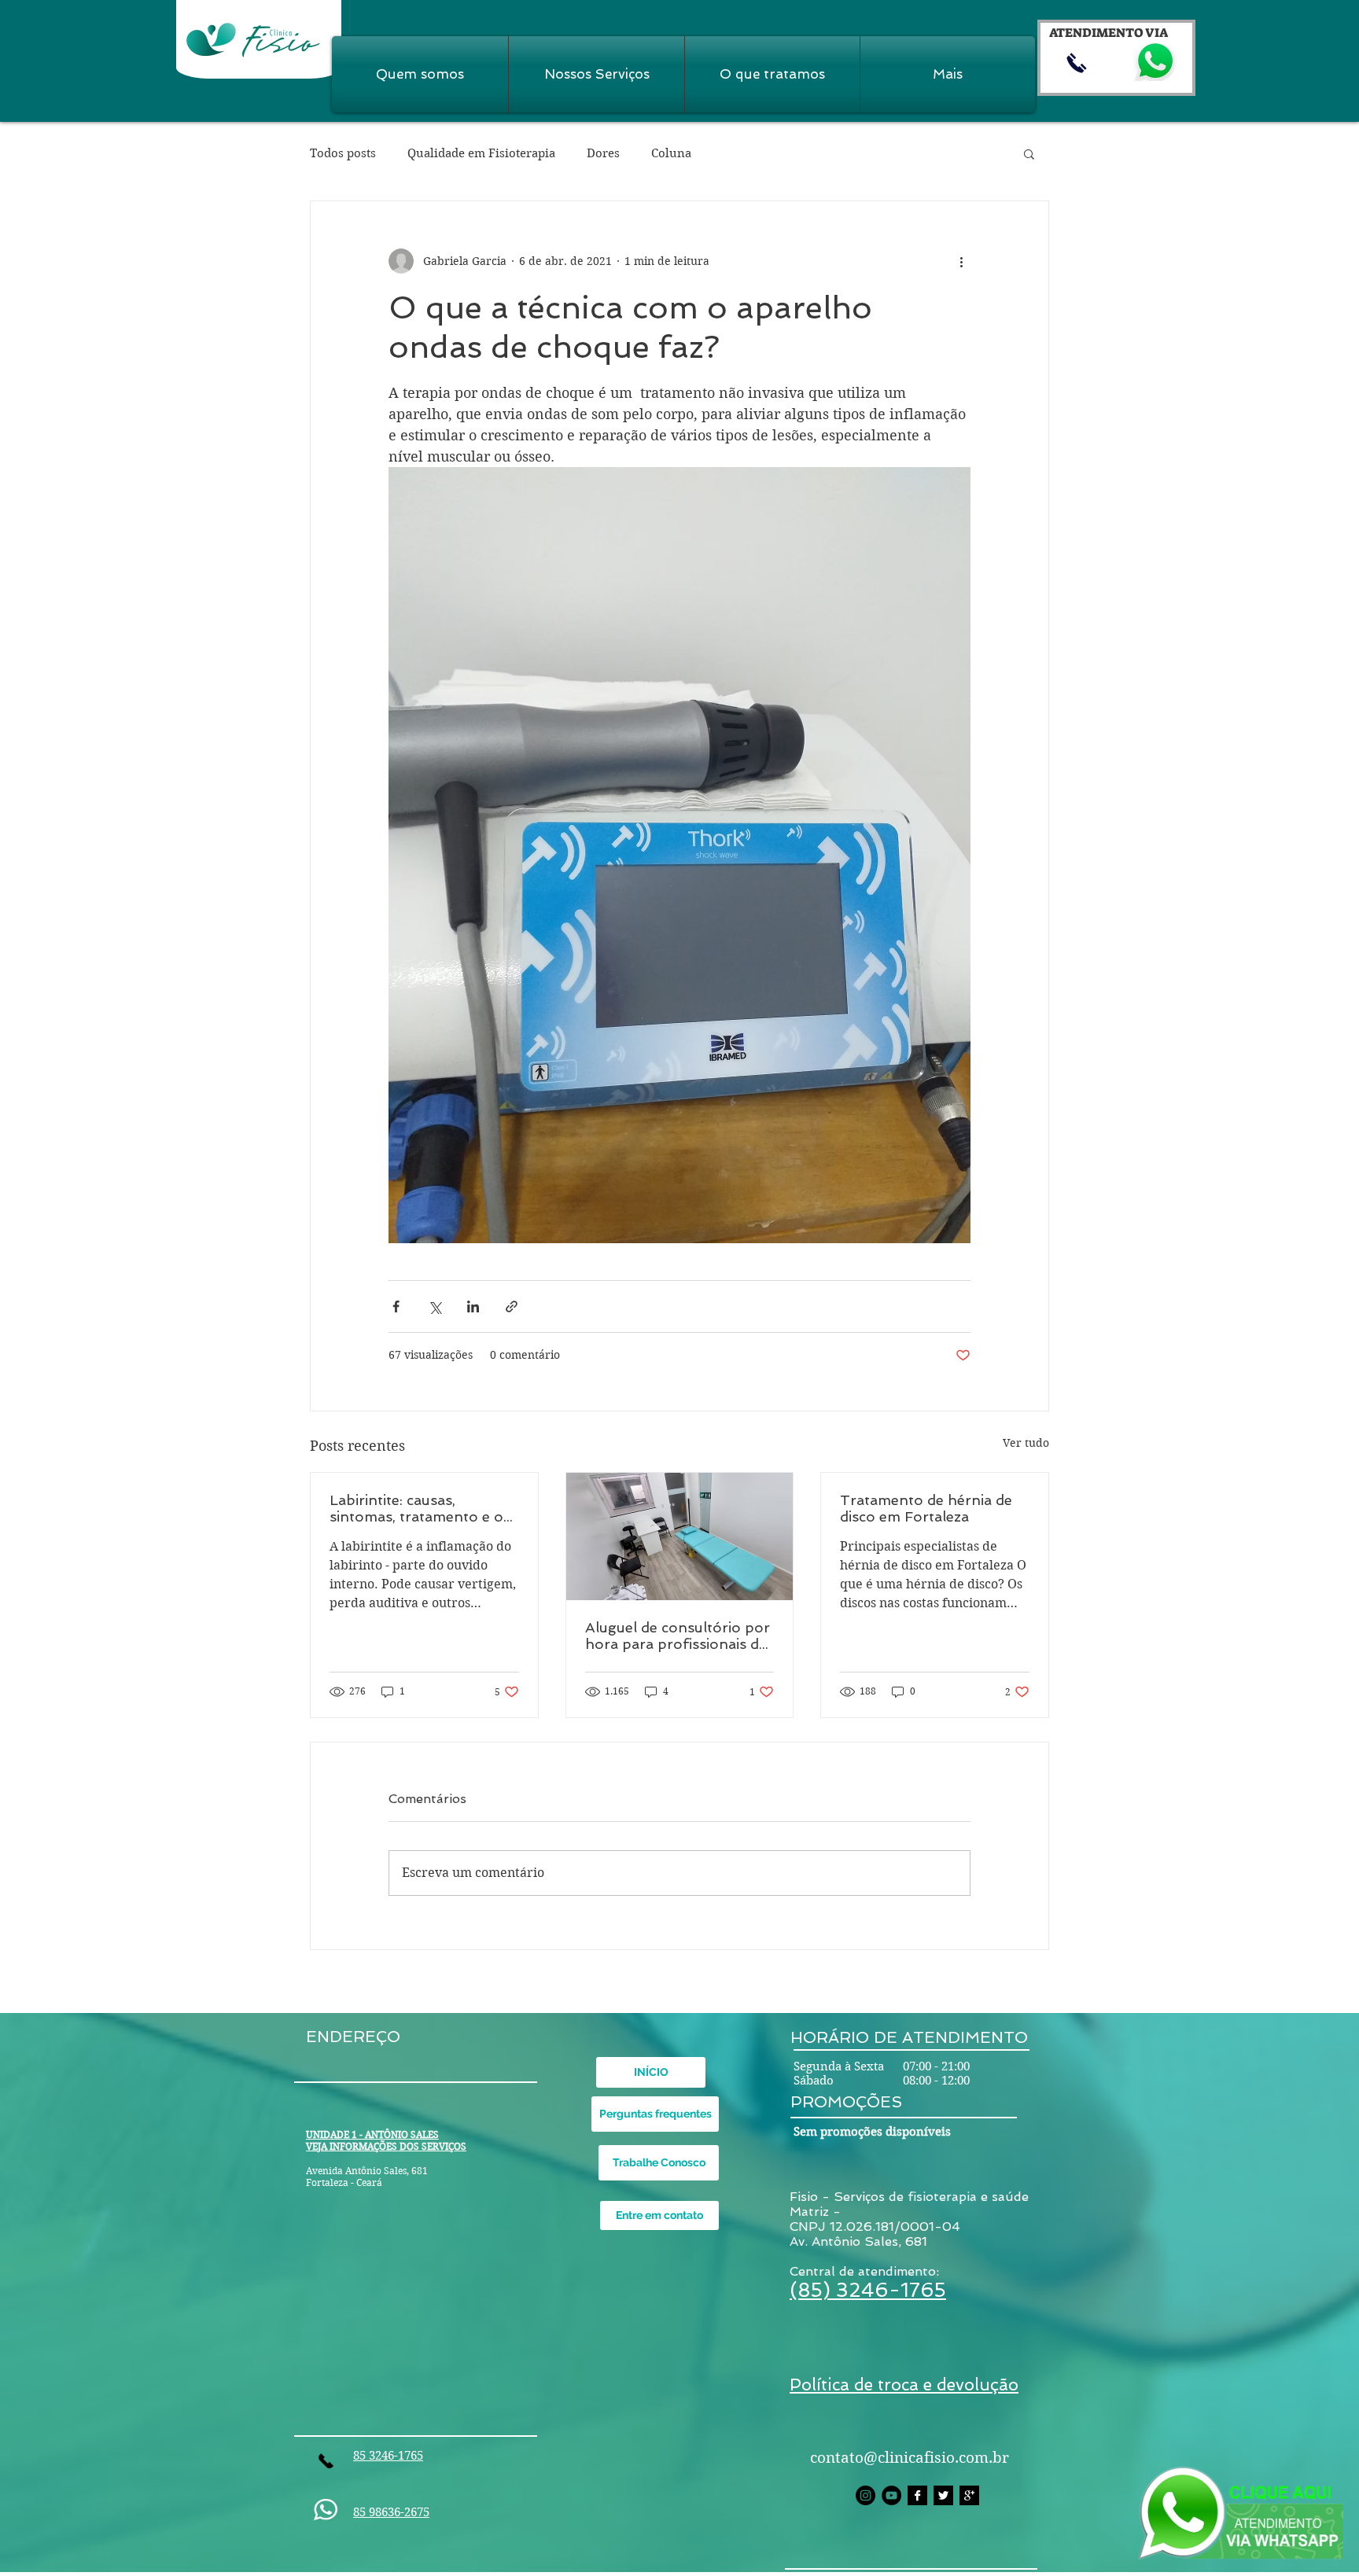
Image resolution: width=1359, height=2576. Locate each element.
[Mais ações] (961, 261)
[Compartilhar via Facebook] (396, 1306)
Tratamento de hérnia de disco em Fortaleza (926, 1508)
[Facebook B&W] (917, 2495)
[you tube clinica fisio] (891, 2495)
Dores (603, 153)
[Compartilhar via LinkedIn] (473, 1306)
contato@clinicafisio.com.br (910, 2458)
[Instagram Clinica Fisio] (865, 2495)
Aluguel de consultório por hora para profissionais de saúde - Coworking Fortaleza (678, 1636)
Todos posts (343, 153)
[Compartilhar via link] (512, 1306)
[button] (1029, 153)
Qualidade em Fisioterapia (481, 153)
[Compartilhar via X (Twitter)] (435, 1306)
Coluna (671, 153)
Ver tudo (1026, 1443)
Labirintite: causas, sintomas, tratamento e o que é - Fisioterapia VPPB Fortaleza (418, 1508)
